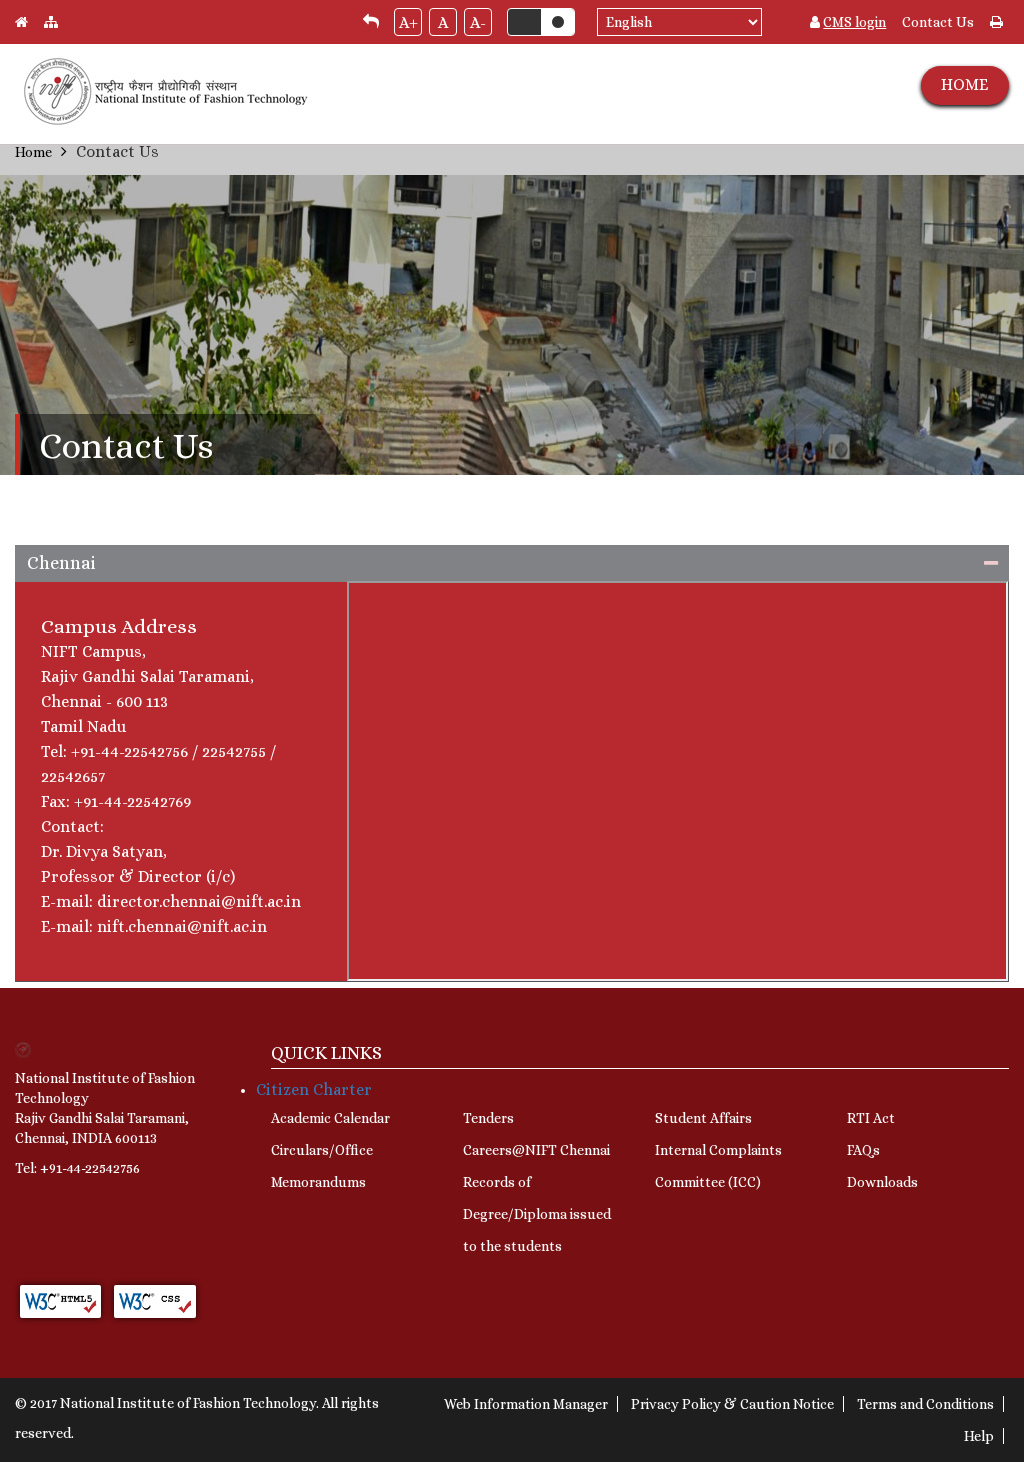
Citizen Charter (314, 1089)
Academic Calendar (330, 1118)
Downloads (882, 1182)
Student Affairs (703, 1118)
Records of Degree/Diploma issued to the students (537, 1214)
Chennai (61, 563)
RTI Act (871, 1118)
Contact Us (938, 22)
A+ (408, 22)
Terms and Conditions (925, 1404)
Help (979, 1436)
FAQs (863, 1150)
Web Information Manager (526, 1404)
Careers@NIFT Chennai (536, 1150)
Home (33, 152)
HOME (964, 84)
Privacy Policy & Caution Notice (732, 1404)
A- (478, 22)
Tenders (488, 1118)
